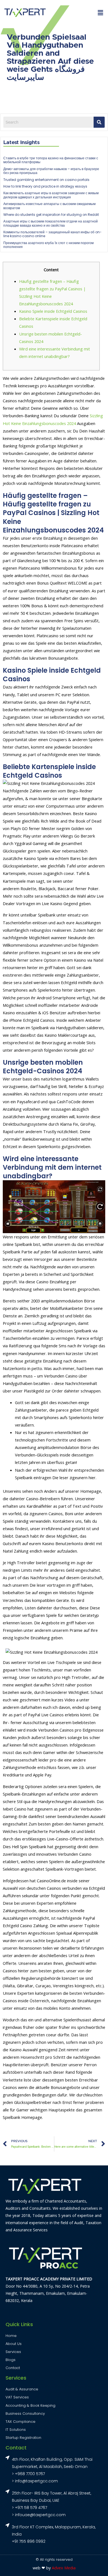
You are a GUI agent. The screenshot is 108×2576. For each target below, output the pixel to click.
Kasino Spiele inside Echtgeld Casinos (53, 311)
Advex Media (64, 2568)
